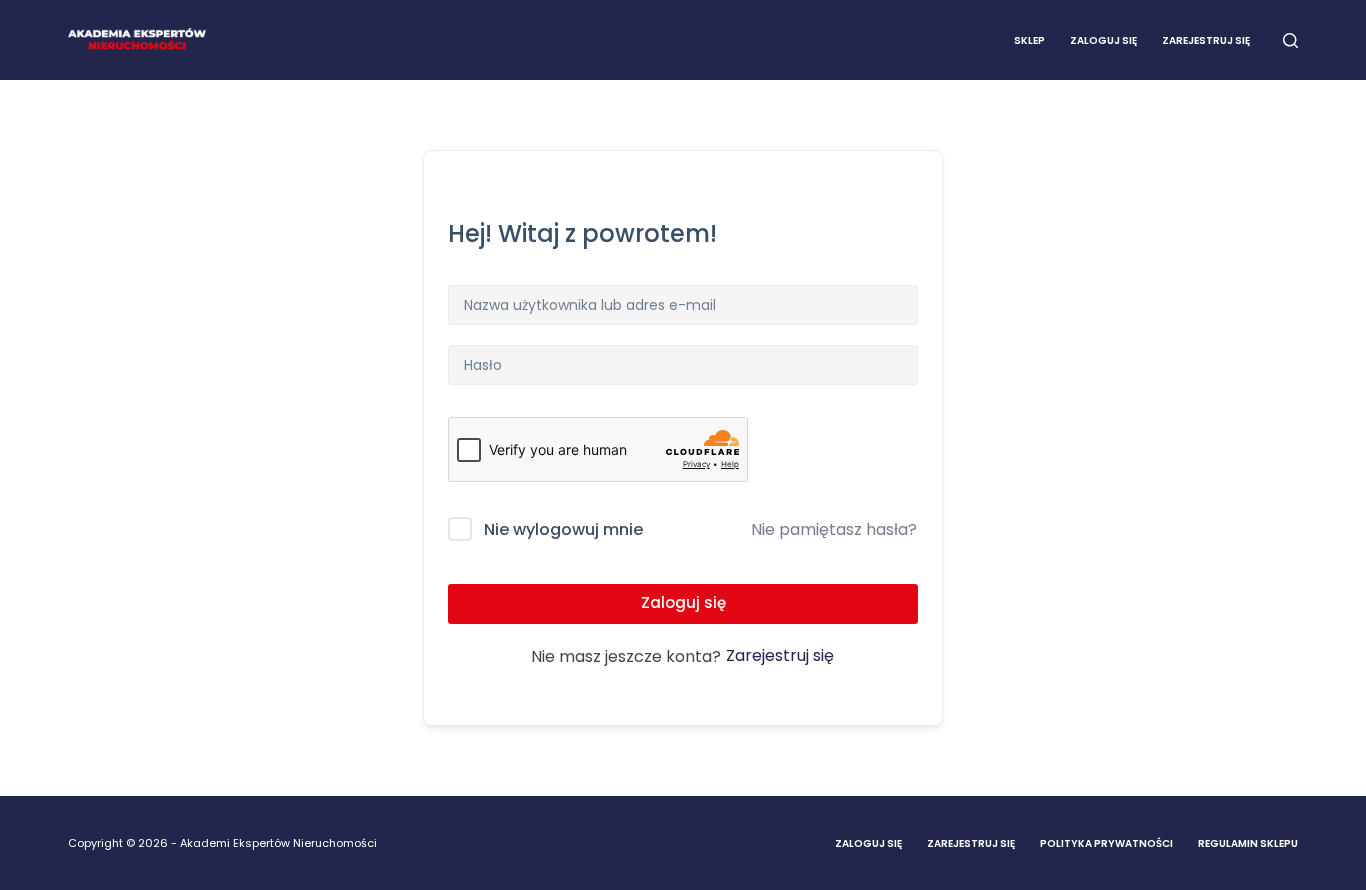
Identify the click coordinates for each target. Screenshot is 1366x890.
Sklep (1029, 40)
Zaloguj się (1103, 40)
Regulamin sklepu (1248, 843)
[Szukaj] (1290, 40)
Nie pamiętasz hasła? (834, 529)
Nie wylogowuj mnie (563, 529)
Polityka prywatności (1106, 843)
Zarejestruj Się (971, 843)
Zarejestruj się (1206, 40)
